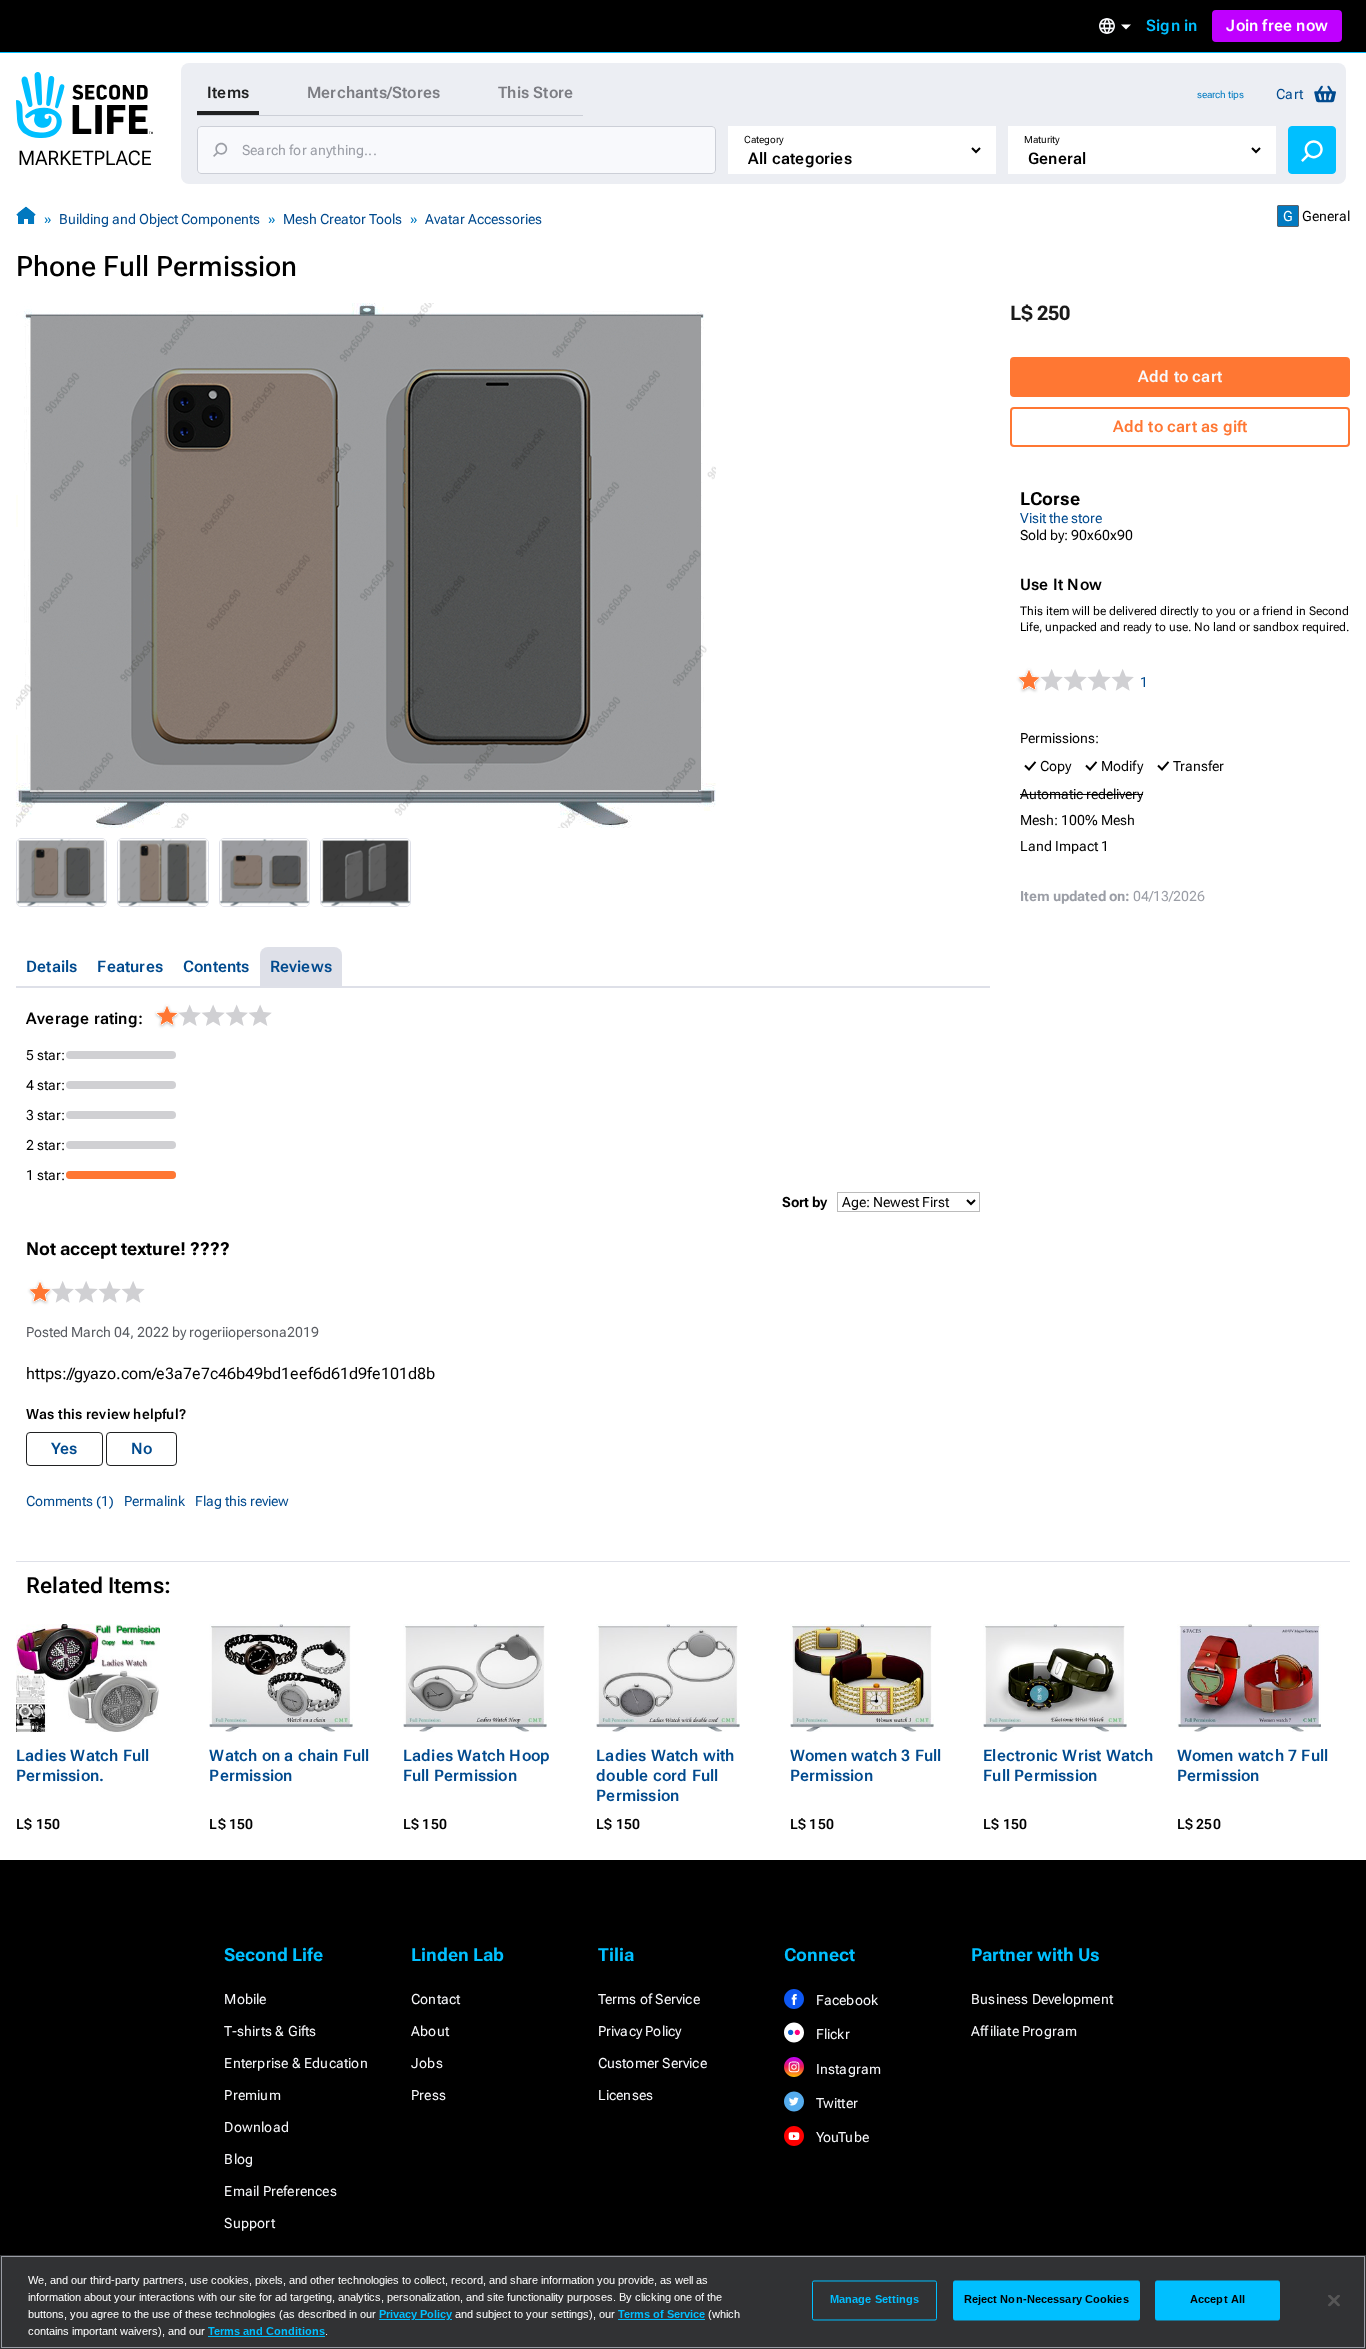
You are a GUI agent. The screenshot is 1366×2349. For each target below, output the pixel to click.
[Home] (26, 218)
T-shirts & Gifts (270, 2031)
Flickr (830, 2034)
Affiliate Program (1024, 2031)
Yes (64, 1448)
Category (764, 139)
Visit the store (1061, 518)
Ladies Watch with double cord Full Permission (665, 1775)
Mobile (245, 1999)
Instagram (846, 2069)
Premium (252, 2095)
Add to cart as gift (1180, 426)
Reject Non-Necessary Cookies (1046, 2300)
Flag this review (242, 1501)
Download (256, 2127)
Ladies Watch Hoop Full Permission (476, 1765)
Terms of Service (649, 1999)
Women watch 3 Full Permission (866, 1765)
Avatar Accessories (483, 219)
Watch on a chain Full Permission (289, 1765)
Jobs (427, 2063)
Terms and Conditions (266, 2331)
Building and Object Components (159, 219)
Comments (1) (70, 1501)
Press (428, 2095)
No (141, 1448)
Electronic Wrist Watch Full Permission (1068, 1765)
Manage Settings (875, 2300)
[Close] (1334, 2300)
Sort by (804, 1202)
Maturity (1042, 139)
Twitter (835, 2103)
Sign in (1171, 25)
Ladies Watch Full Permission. (82, 1765)
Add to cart (1180, 376)
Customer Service (652, 2063)
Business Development (1042, 1999)
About (430, 2031)
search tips (1220, 94)
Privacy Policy (640, 2031)
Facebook (845, 2000)
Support (249, 2223)
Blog (238, 2159)
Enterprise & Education (295, 2063)
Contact (435, 1999)
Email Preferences (280, 2191)
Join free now (1277, 25)
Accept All (1217, 2300)
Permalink (154, 1501)
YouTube (840, 2137)
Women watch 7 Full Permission (1253, 1765)
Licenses (626, 2095)
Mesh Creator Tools (342, 219)
